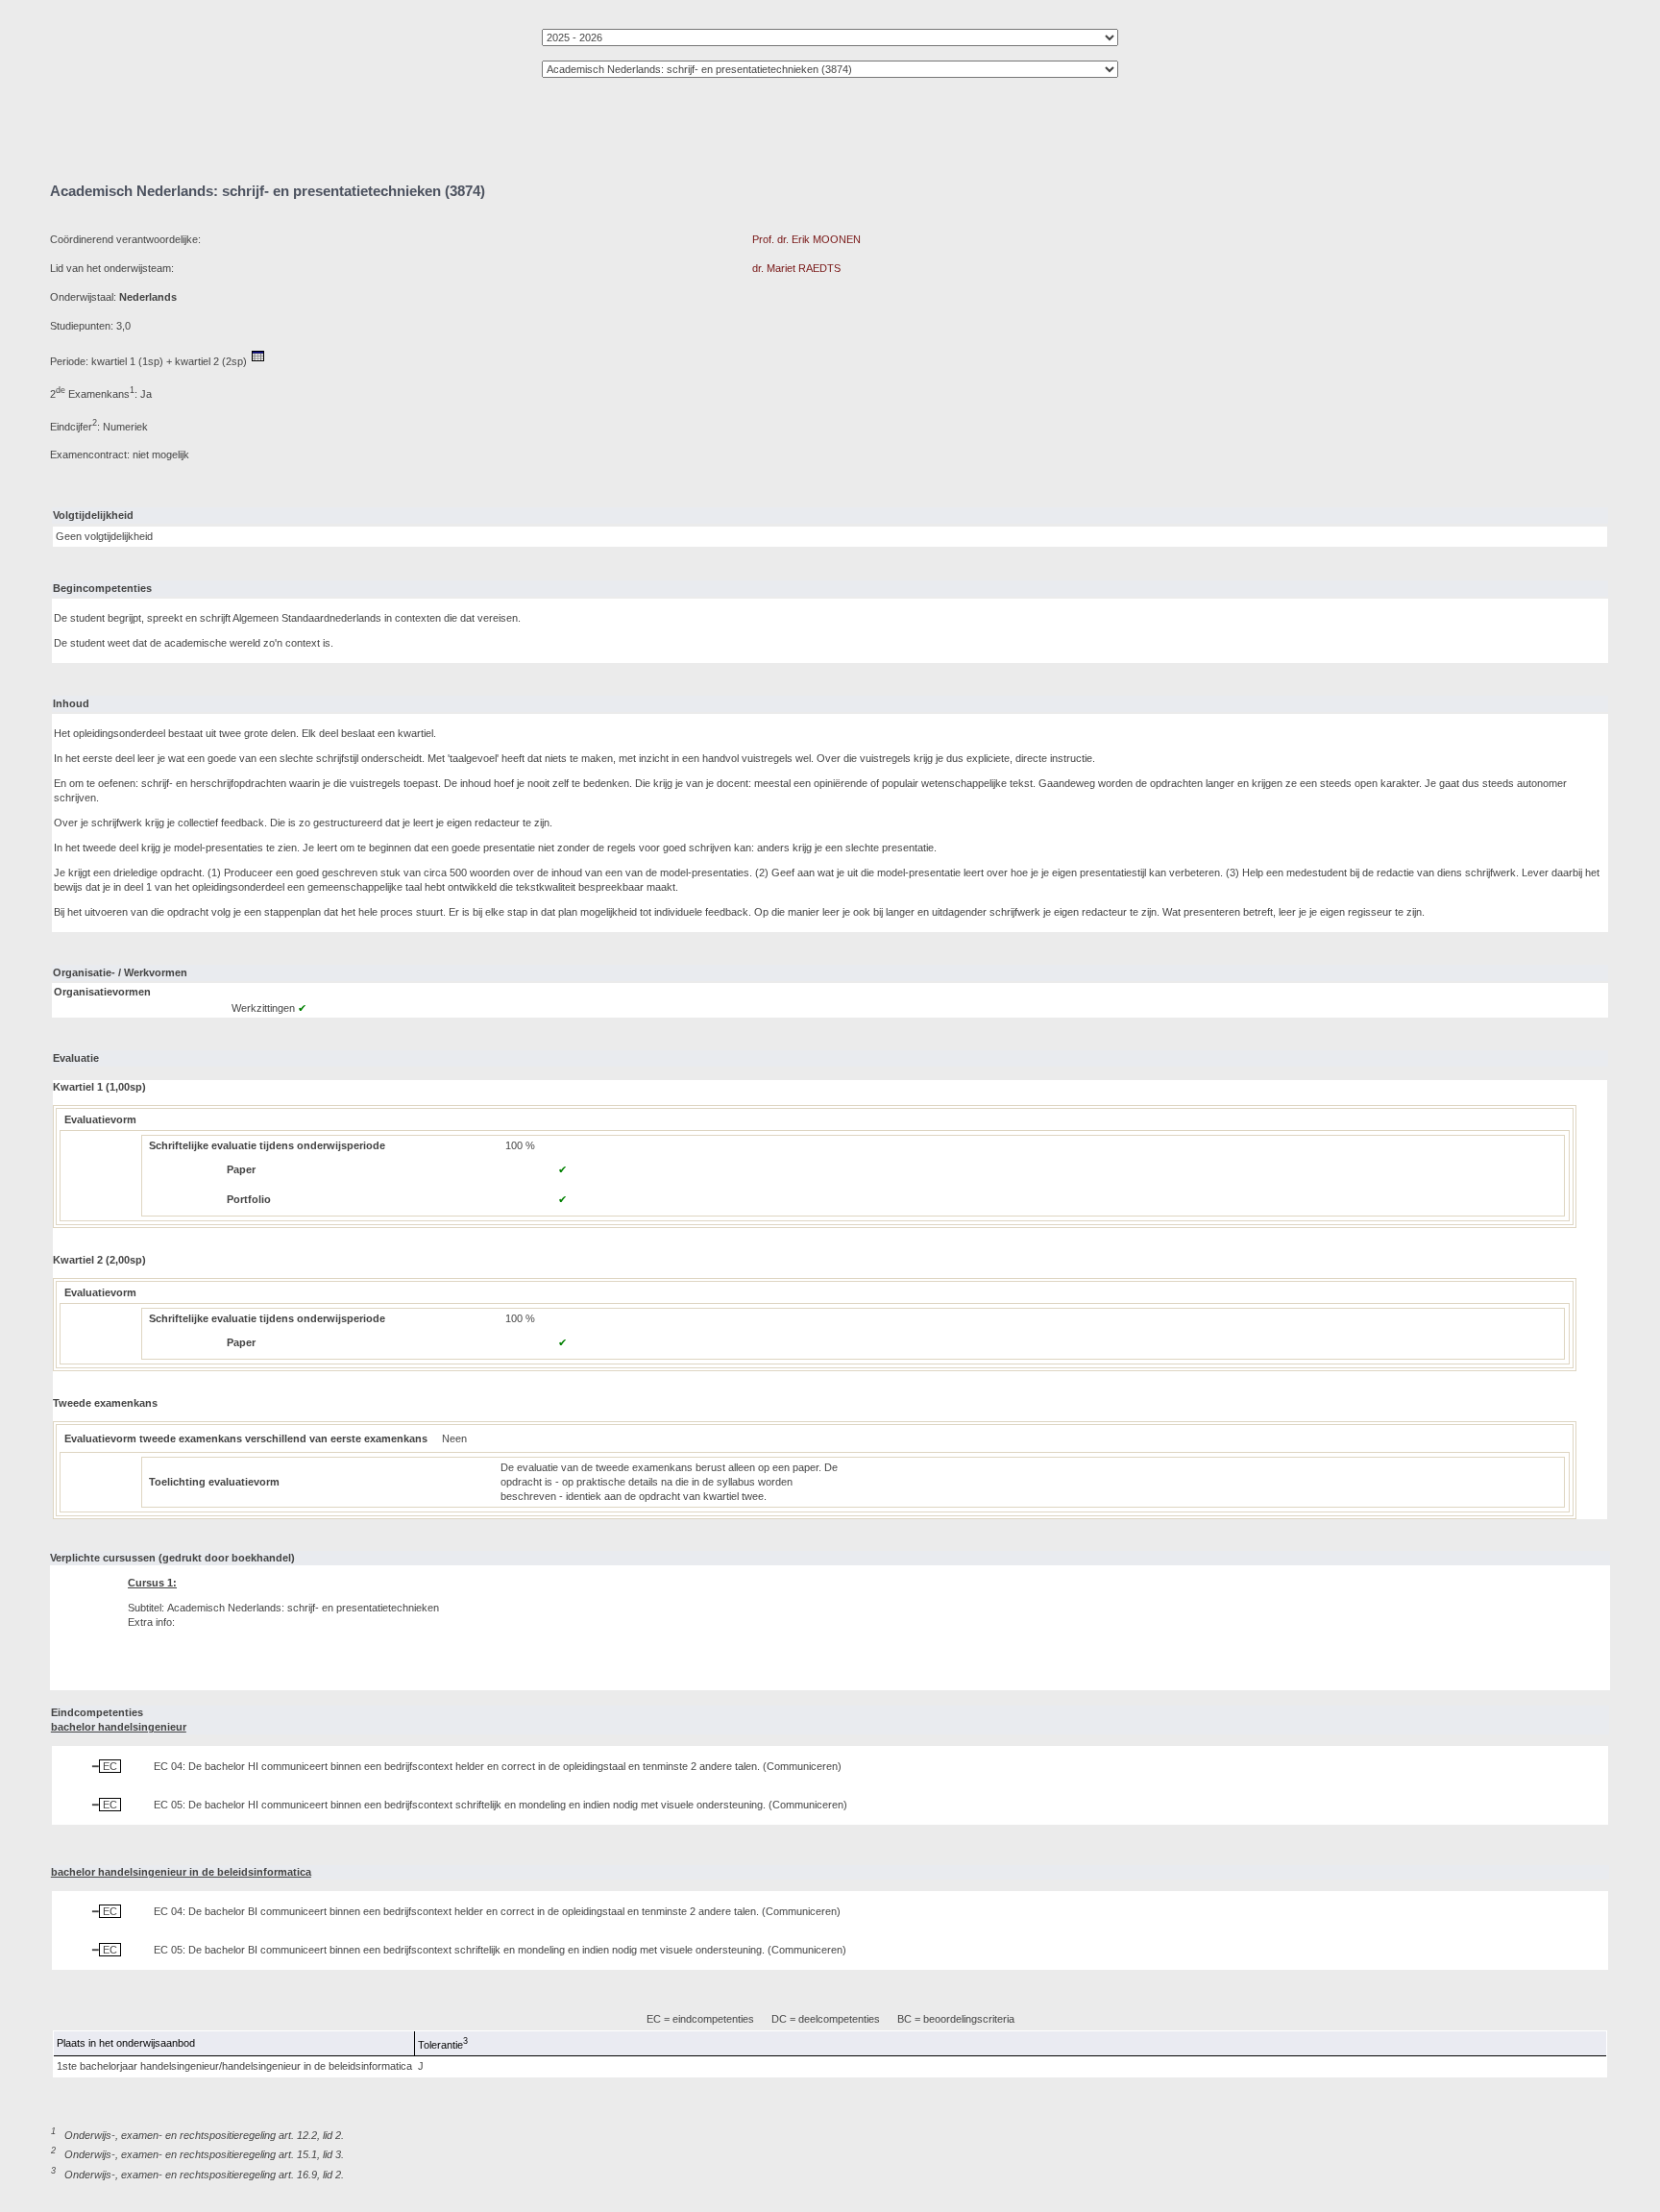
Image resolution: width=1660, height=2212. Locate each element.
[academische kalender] (258, 361)
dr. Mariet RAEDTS (796, 268)
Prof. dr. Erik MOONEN (806, 239)
